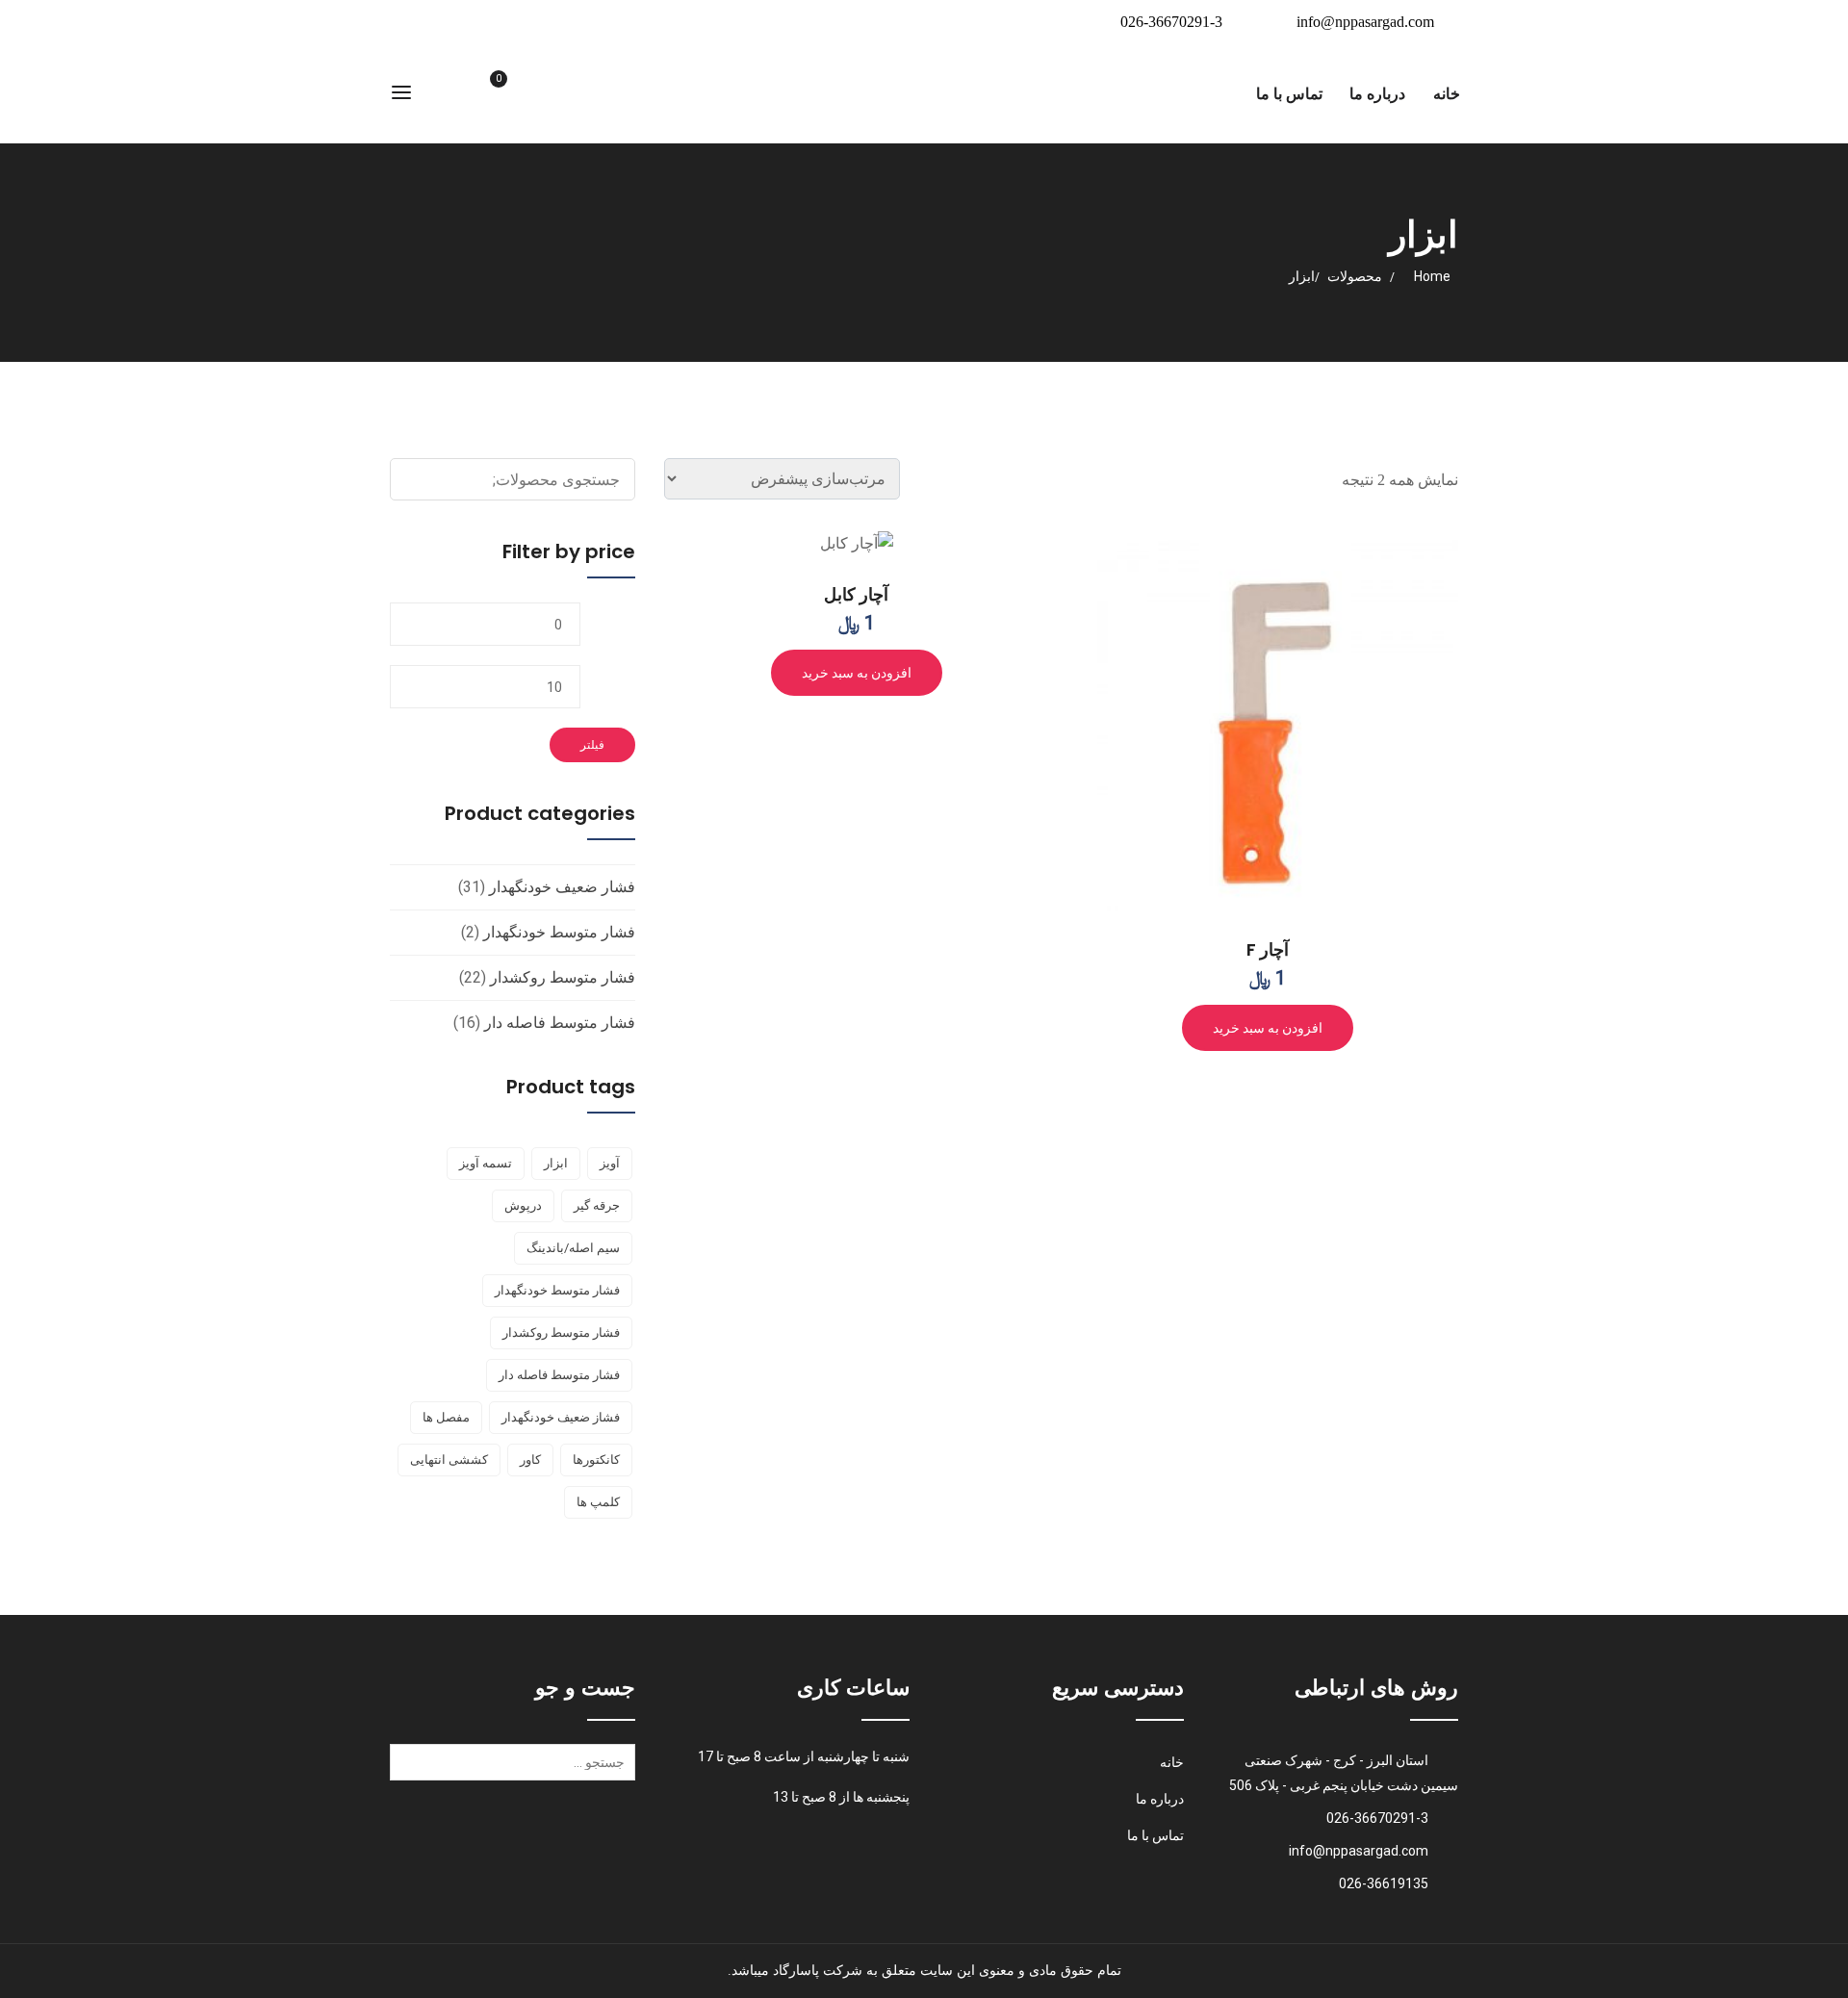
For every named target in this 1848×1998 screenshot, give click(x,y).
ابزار (556, 1163)
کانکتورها (596, 1460)
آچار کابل (856, 594)
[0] (476, 95)
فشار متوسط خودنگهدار (559, 932)
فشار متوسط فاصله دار (560, 1023)
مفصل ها (446, 1417)
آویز (610, 1163)
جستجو (618, 479)
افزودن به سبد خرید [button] (1268, 1028)
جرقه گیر (597, 1205)
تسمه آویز (486, 1163)
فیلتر (592, 745)
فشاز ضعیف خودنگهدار (561, 1417)
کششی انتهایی (449, 1460)
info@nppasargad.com (1365, 22)
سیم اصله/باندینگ (573, 1248)
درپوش (523, 1205)
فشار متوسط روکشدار (563, 977)
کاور (530, 1460)
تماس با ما (1289, 94)
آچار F (1268, 949)
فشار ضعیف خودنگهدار (562, 887)
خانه (1447, 94)
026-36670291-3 (1171, 22)
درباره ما (1377, 94)
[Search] (408, 1769)
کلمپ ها (598, 1502)
